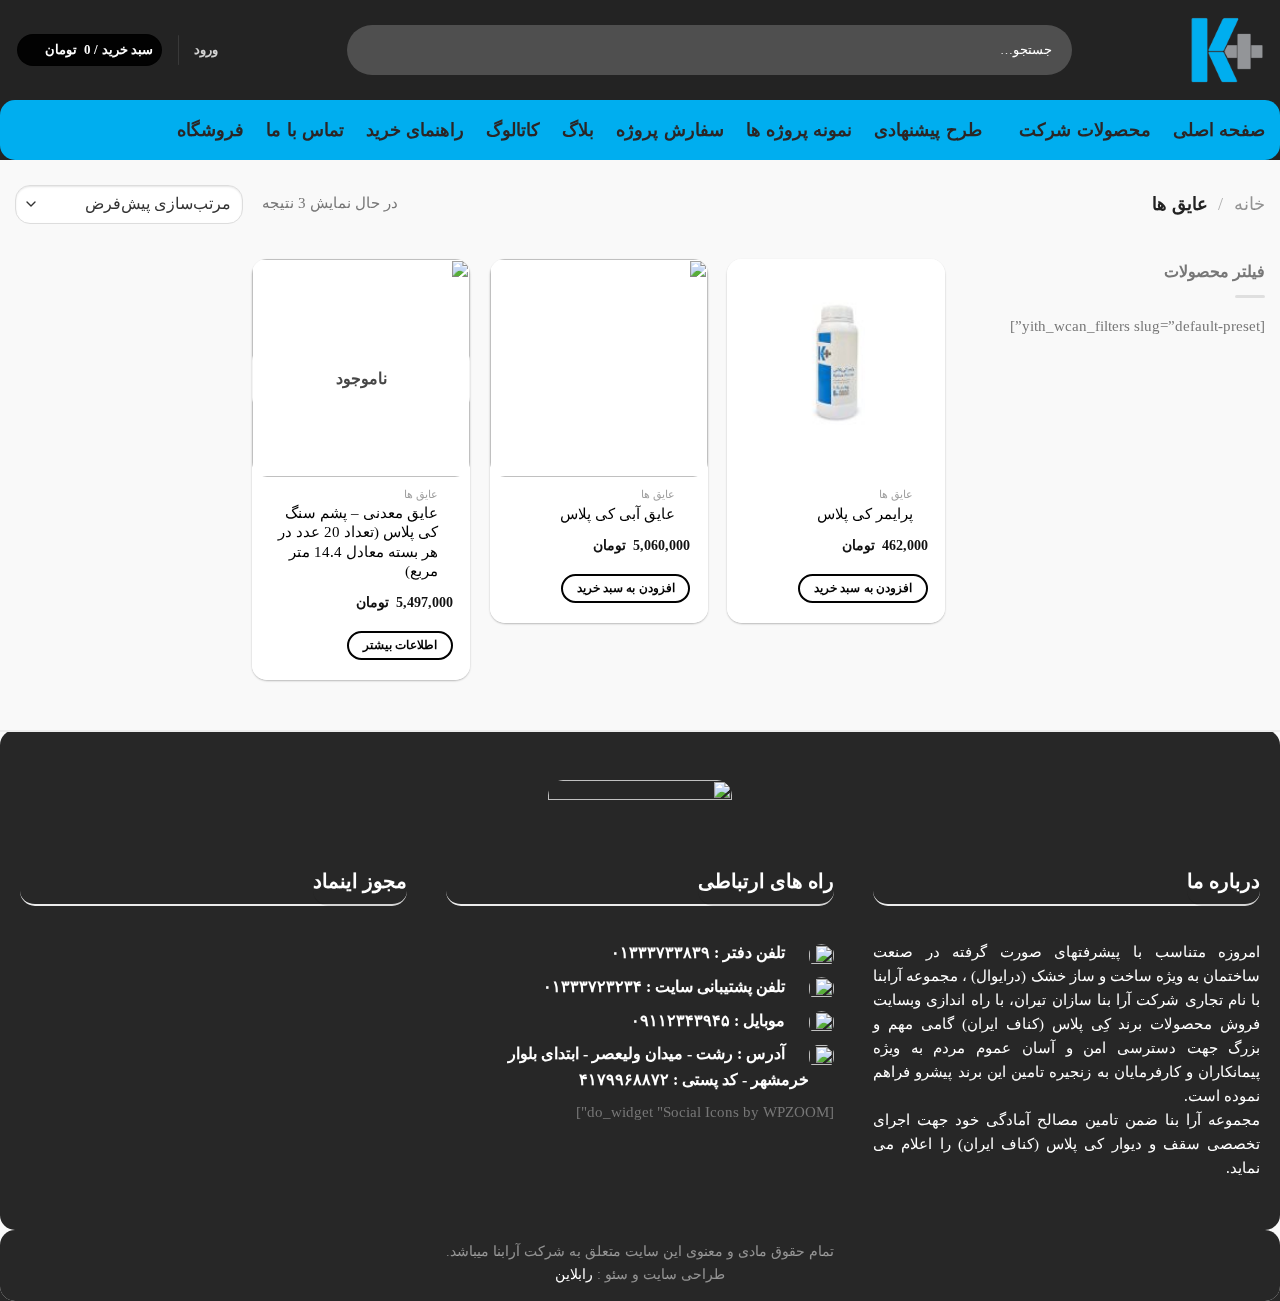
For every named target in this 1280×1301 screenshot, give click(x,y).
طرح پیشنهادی (927, 130)
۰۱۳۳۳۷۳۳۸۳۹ (660, 952)
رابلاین (574, 1274)
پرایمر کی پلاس (865, 514)
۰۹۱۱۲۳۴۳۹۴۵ (680, 1020)
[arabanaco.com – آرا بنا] (1183, 50)
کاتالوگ (513, 130)
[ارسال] (366, 50)
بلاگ (578, 130)
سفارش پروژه (669, 130)
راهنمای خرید (415, 130)
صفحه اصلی (1219, 130)
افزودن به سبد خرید (863, 588)
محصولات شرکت (1084, 130)
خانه (1249, 204)
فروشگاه (210, 130)
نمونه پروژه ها (799, 130)
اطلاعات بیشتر (400, 645)
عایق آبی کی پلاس (617, 514)
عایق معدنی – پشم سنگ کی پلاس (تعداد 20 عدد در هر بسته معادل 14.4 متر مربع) (358, 542)
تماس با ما (305, 130)
